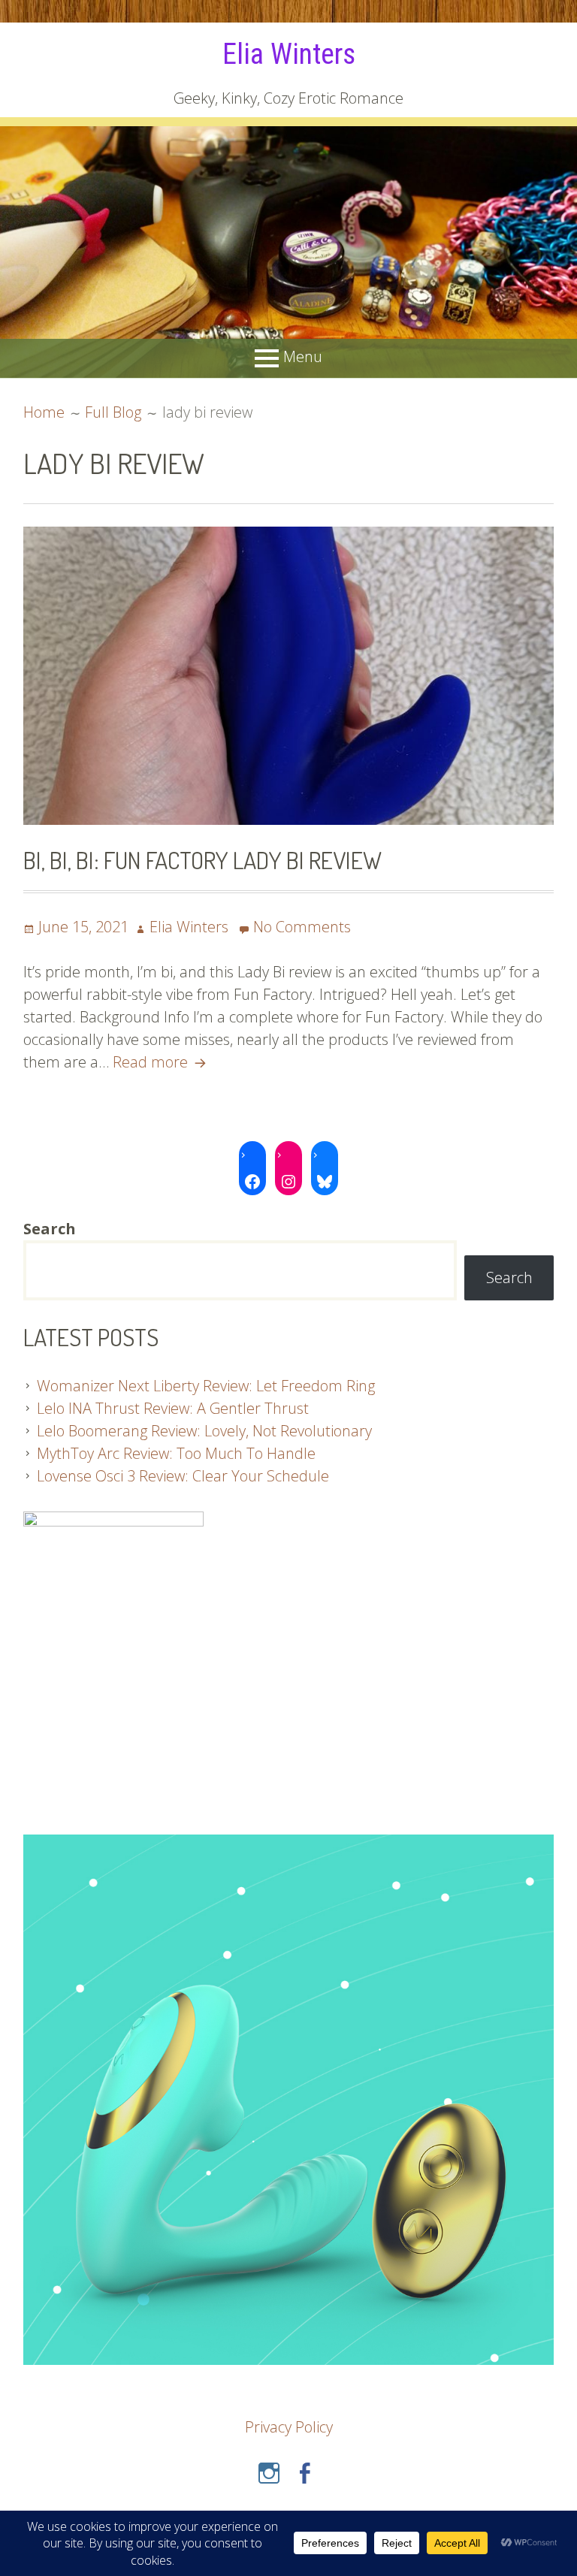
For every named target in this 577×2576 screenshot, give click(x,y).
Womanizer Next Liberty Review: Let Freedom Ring (206, 1386)
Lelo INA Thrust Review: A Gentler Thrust (173, 1408)
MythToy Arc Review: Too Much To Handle (176, 1453)
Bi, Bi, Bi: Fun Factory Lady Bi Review (202, 860)
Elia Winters (289, 54)
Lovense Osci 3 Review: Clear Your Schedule (183, 1476)
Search (509, 1277)
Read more (162, 1062)
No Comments (302, 927)
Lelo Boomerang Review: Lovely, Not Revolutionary (204, 1431)
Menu (303, 357)
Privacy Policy (289, 2427)
